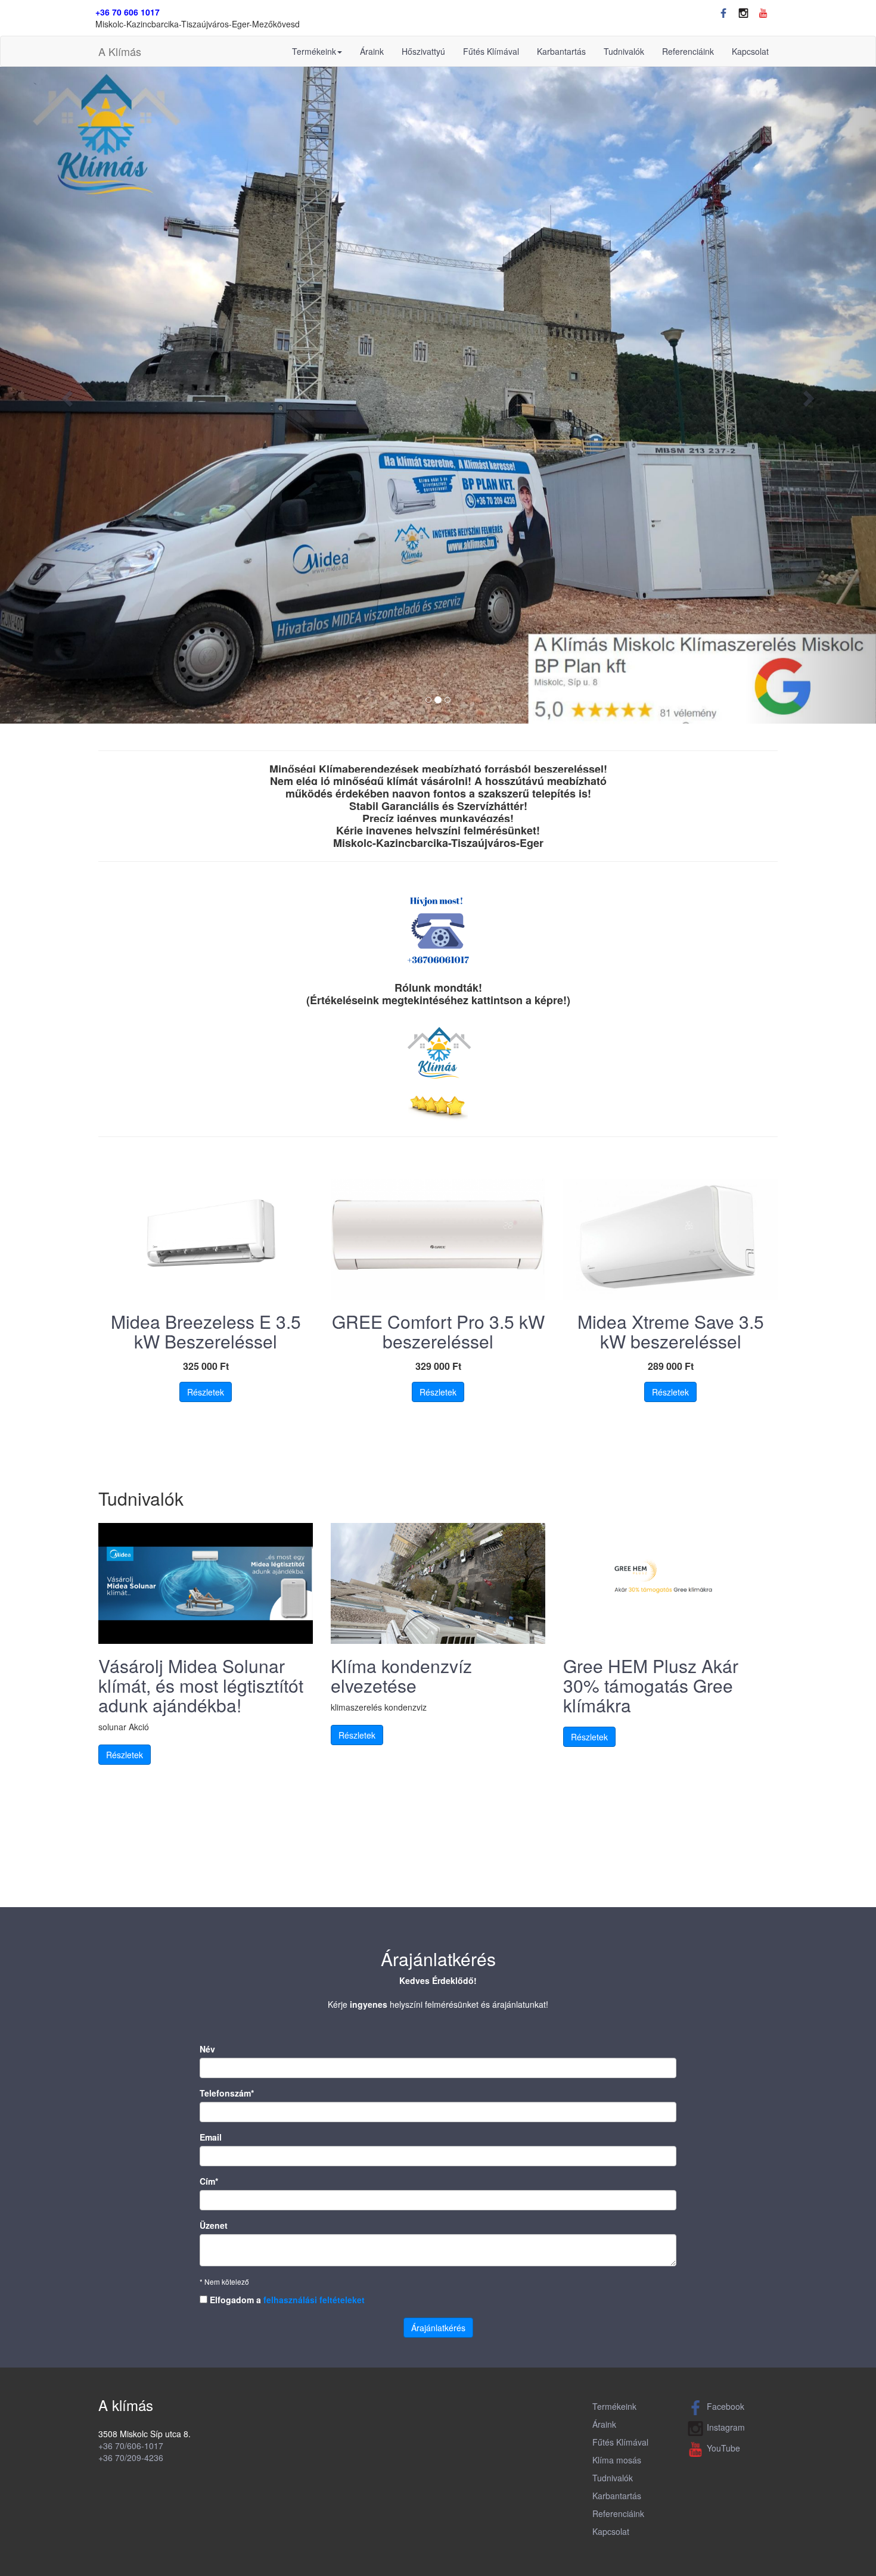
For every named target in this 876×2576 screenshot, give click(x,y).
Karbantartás (561, 51)
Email (211, 2137)
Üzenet (214, 2225)
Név (207, 2049)
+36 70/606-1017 (131, 2446)
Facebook (726, 2406)
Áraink (372, 51)
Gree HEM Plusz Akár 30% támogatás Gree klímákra (651, 1685)
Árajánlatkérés (438, 2328)
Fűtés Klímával (491, 51)
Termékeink (314, 51)
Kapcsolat (750, 51)
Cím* (209, 2181)
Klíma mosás (617, 2460)
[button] (66, 395)
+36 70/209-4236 (131, 2457)
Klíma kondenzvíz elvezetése (401, 1675)
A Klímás (120, 51)
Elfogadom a (286, 2300)
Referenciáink (688, 51)
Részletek (206, 1392)
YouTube (723, 2448)
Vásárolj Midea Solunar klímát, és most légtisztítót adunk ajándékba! (201, 1685)
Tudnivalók (624, 51)
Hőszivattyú (423, 51)
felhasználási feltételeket (314, 2300)
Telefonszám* (227, 2093)
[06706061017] (438, 930)
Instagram (726, 2427)
